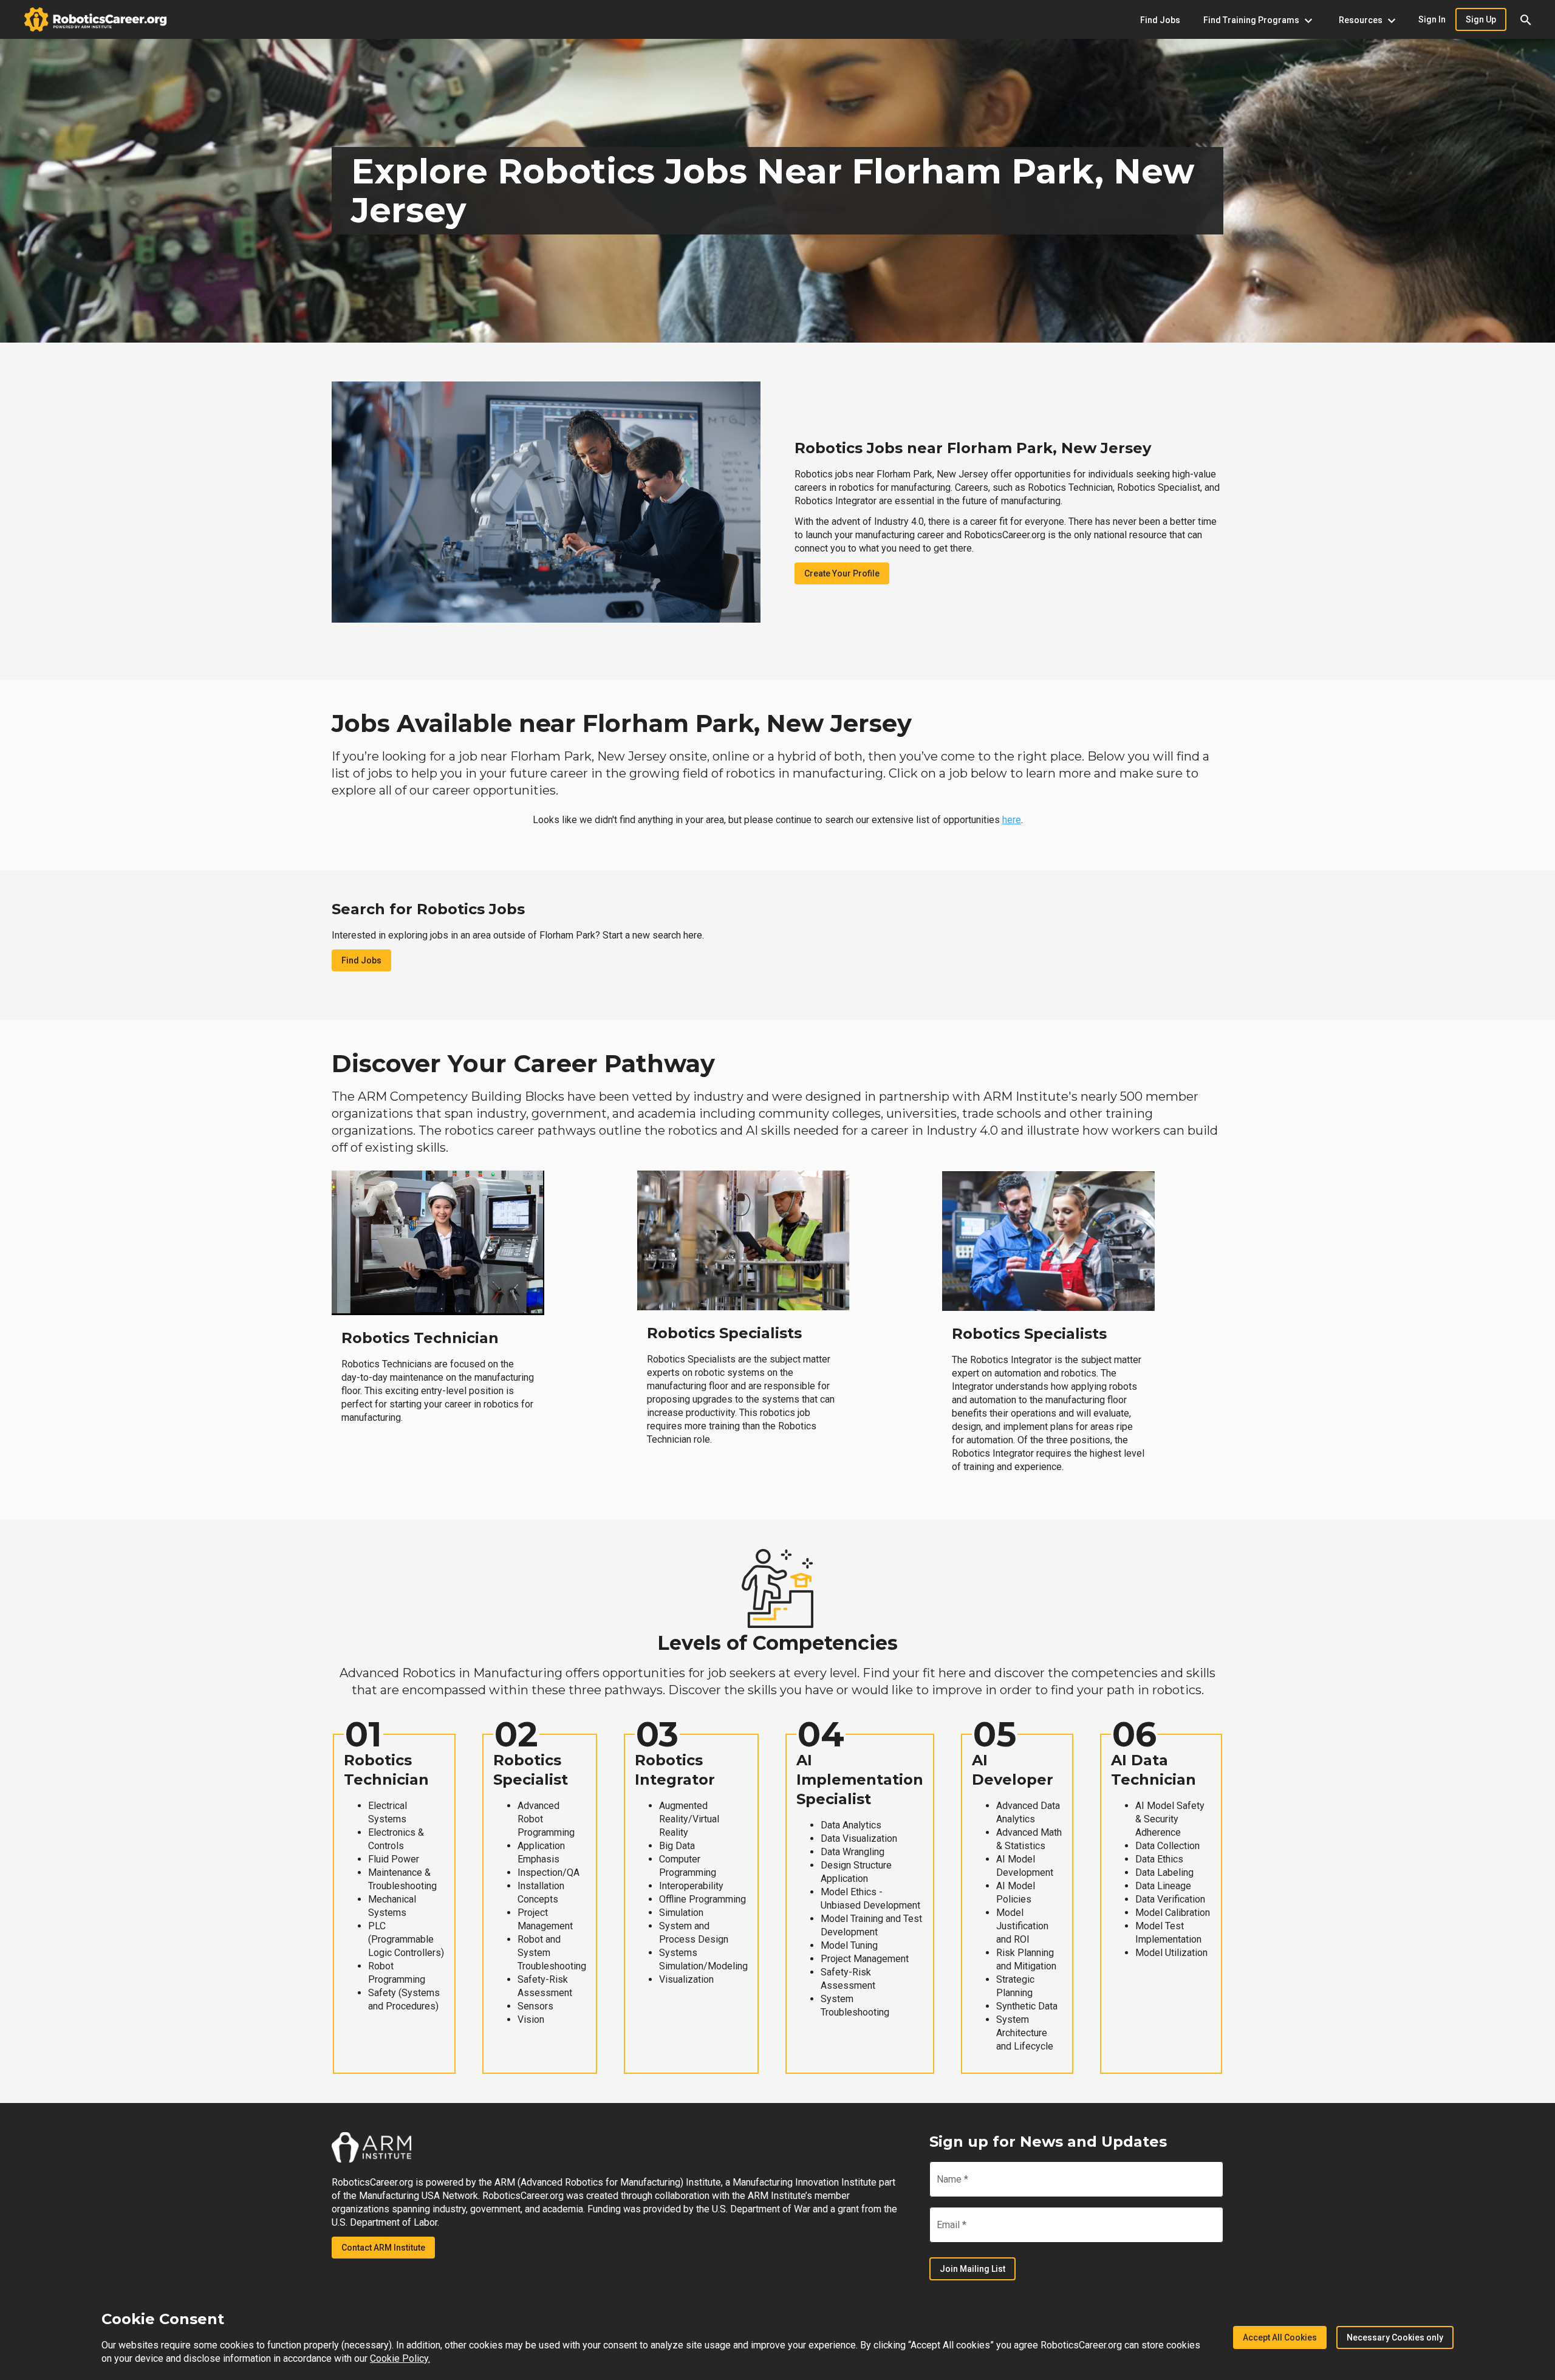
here (1012, 820)
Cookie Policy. (400, 2358)
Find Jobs (361, 960)
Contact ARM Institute (383, 2248)
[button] (1526, 19)
